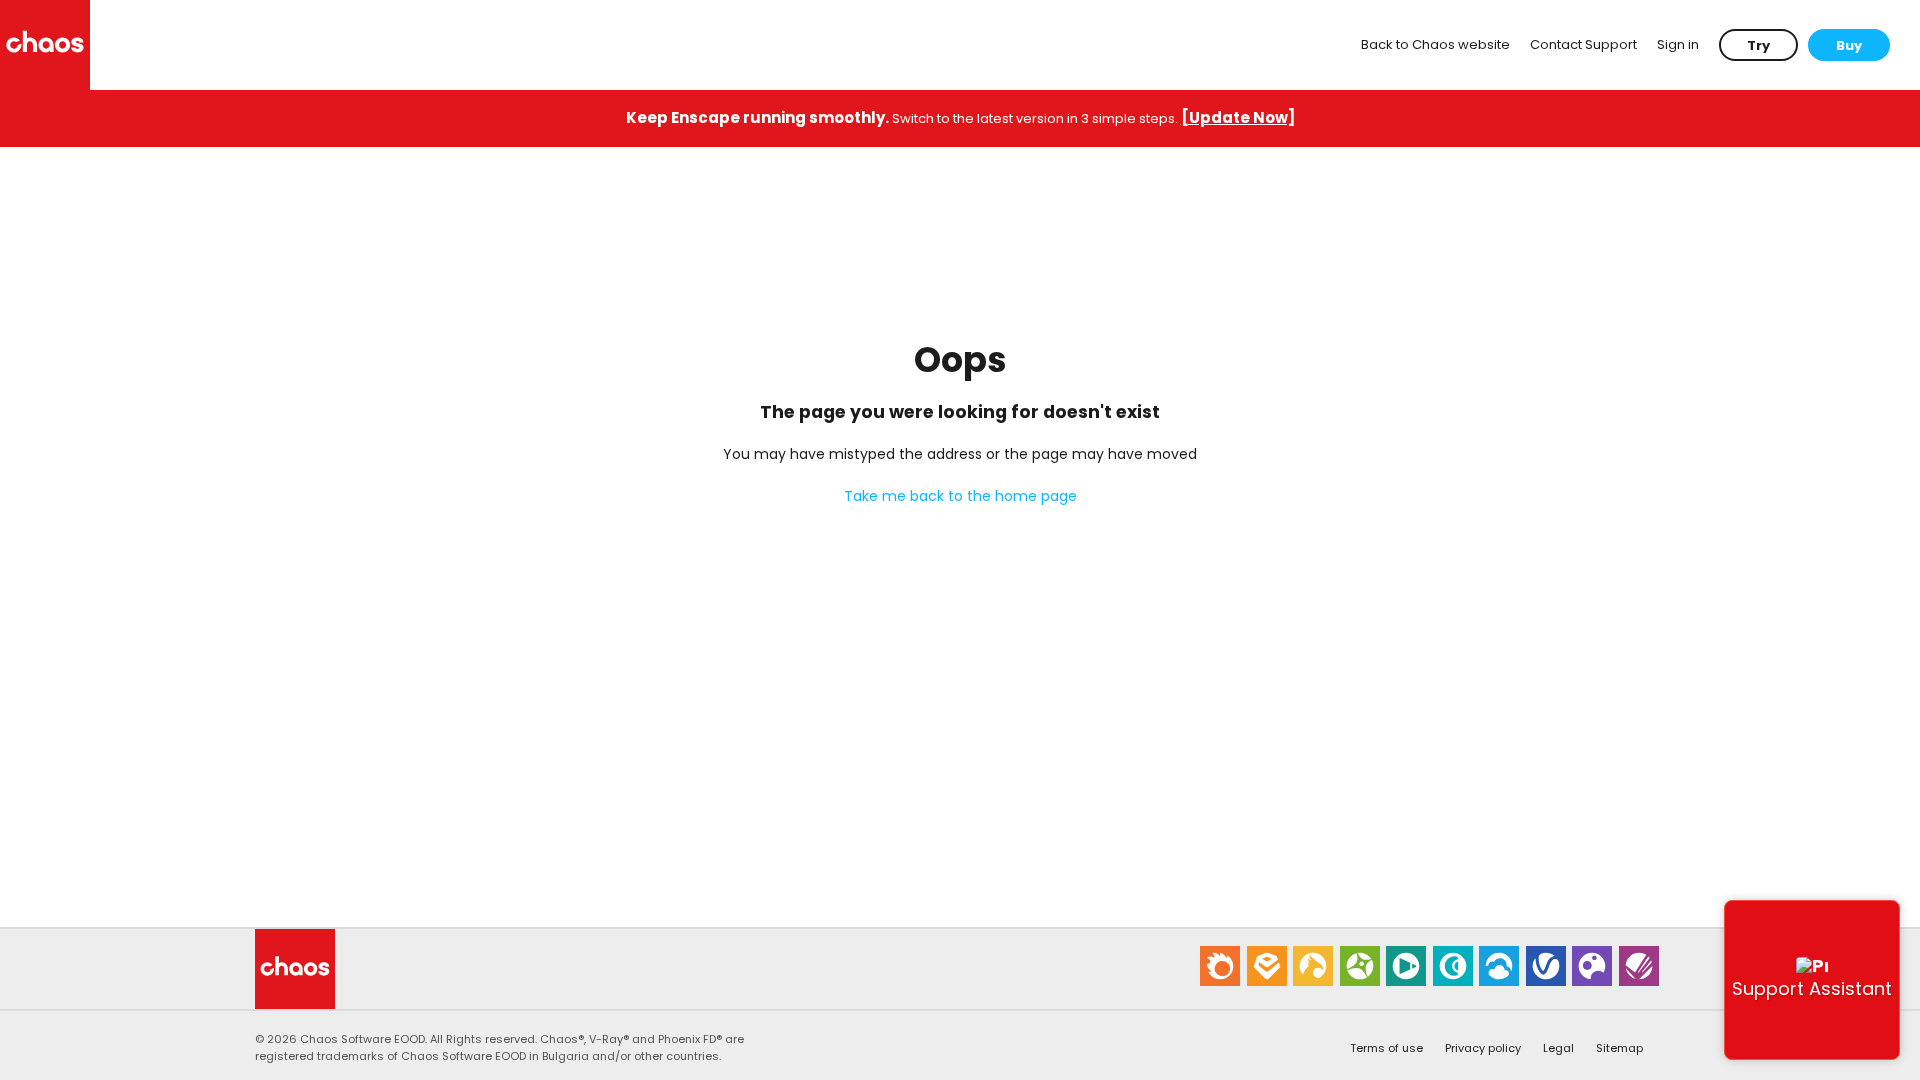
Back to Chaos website (1435, 44)
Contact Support (1583, 44)
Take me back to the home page (960, 496)
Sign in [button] (1678, 44)
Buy (1849, 45)
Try (1758, 45)
